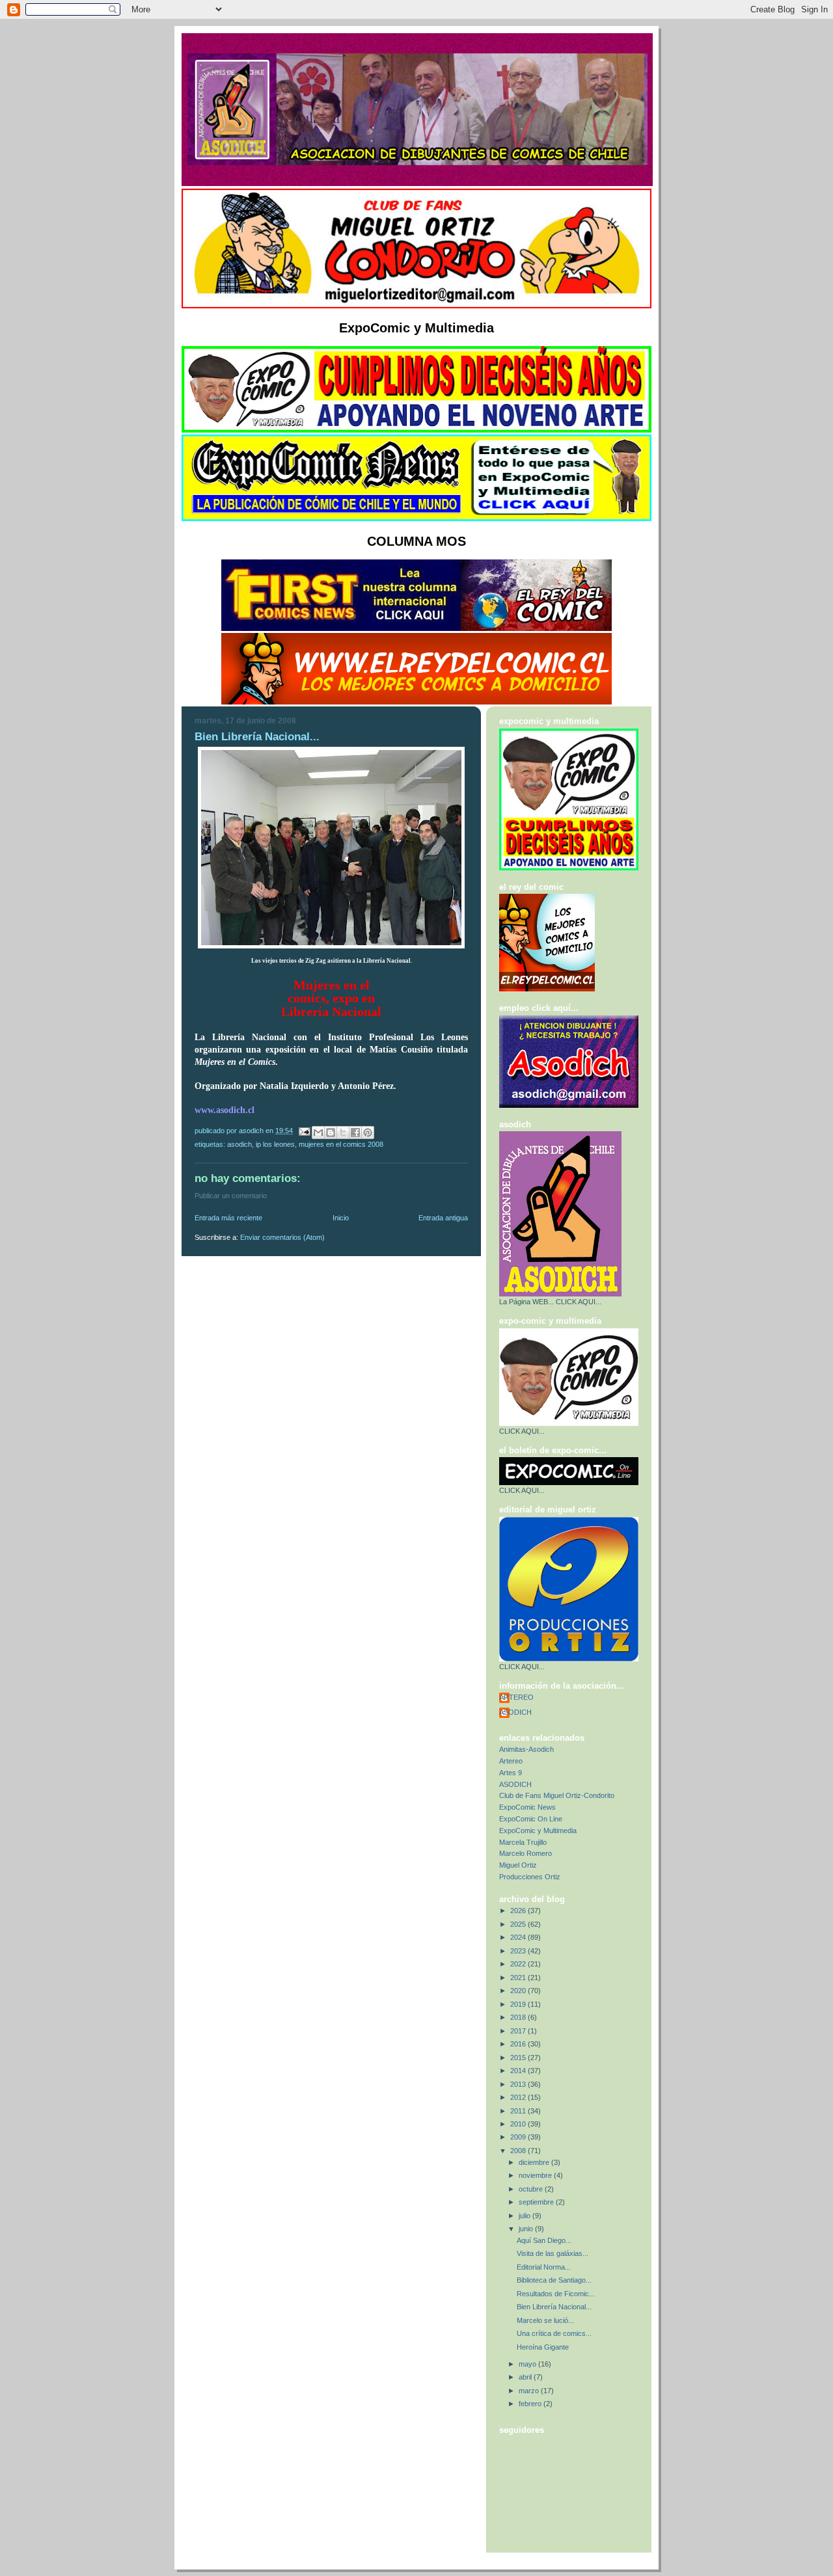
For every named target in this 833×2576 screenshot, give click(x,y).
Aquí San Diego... (544, 2240)
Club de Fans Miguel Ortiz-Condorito (557, 1795)
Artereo (511, 1761)
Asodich (239, 1144)
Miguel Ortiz (518, 1865)
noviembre (536, 2175)
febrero (531, 2404)
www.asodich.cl (225, 1110)
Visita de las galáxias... (553, 2253)
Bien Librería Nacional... (554, 2307)
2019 (519, 2004)
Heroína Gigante (543, 2347)
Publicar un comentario (231, 1196)
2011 (519, 2111)
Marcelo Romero (526, 1853)
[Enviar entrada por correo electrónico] (304, 1131)
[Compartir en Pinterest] (368, 1133)
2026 (519, 1911)
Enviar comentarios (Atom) (282, 1237)
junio (527, 2229)
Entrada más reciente (228, 1218)
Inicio (341, 1218)
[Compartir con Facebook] (355, 1133)
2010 (519, 2124)
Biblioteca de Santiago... (554, 2280)
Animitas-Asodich (526, 1749)
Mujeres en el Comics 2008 (341, 1144)
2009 (519, 2137)
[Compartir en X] (343, 1133)
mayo (528, 2364)
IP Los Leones (275, 1144)
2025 (519, 1924)
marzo (530, 2391)
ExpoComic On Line (531, 1819)
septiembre (537, 2202)
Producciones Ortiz (530, 1877)
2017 (519, 2031)
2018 (519, 2017)
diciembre (535, 2162)
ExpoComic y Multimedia (538, 1831)
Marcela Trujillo (523, 1842)
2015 (519, 2058)
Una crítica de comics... (554, 2333)
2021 (519, 1978)
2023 (519, 1951)
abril (526, 2377)
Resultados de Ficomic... (556, 2294)
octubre (532, 2189)
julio (526, 2216)
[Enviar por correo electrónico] (318, 1133)
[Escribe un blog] (331, 1133)
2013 (519, 2084)
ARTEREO (516, 1697)
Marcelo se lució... (545, 2320)
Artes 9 (511, 1773)
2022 (519, 1964)
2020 (519, 1991)
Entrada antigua (443, 1218)
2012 (519, 2097)
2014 (519, 2071)
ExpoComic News (527, 1807)
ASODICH (515, 1712)
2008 (519, 2151)
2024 (519, 1937)
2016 (519, 2044)
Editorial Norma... (544, 2267)
